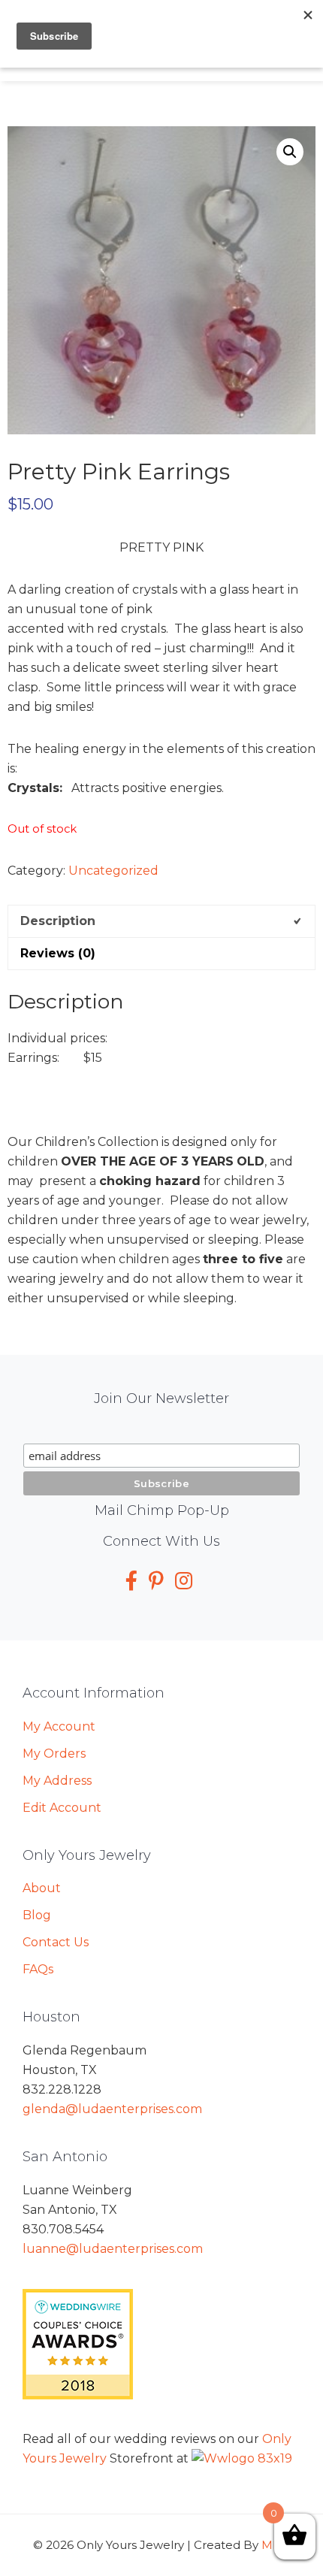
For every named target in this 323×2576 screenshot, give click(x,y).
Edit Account (62, 1808)
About (42, 1888)
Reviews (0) (58, 953)
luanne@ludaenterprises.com (113, 2249)
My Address (57, 1781)
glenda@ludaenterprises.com (112, 2109)
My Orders (54, 1754)
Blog (37, 1915)
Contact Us (56, 1942)
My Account (59, 1726)
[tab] (161, 921)
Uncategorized (113, 871)
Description (58, 921)
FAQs (38, 1969)
